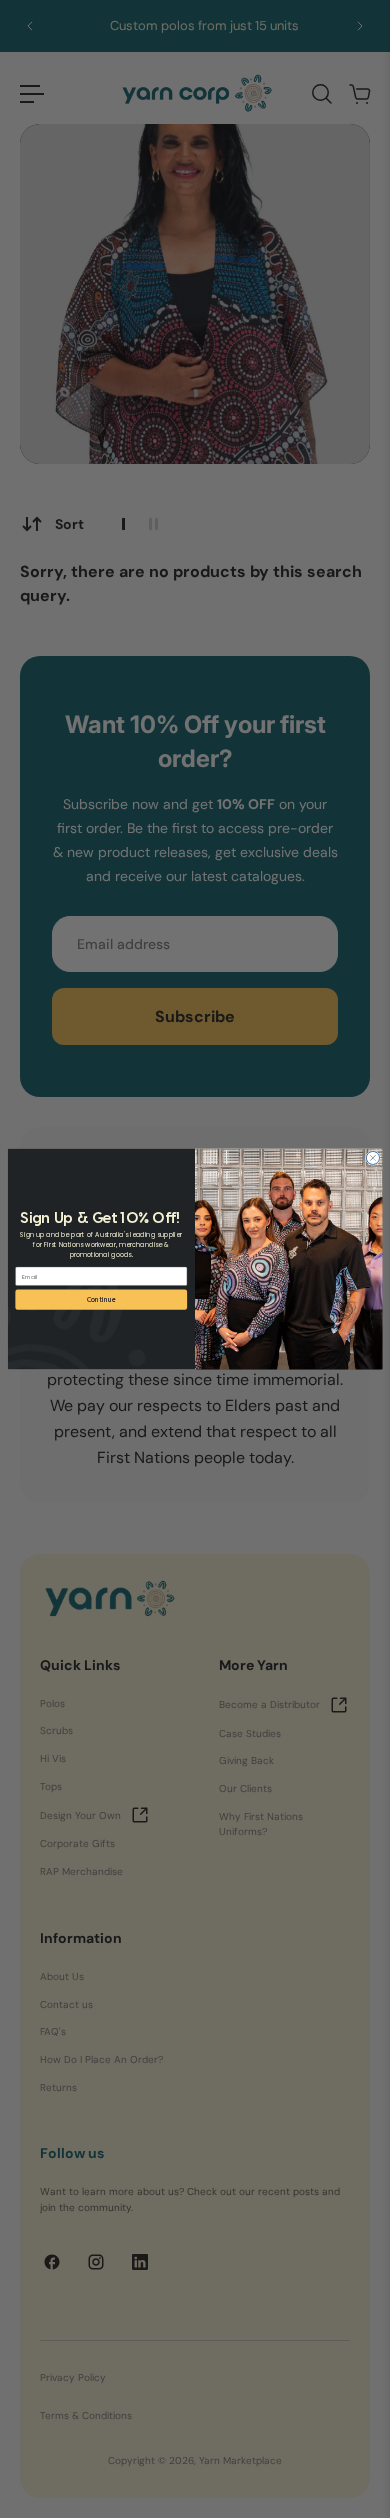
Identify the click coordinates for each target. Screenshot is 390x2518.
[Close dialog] (372, 1157)
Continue (101, 1299)
